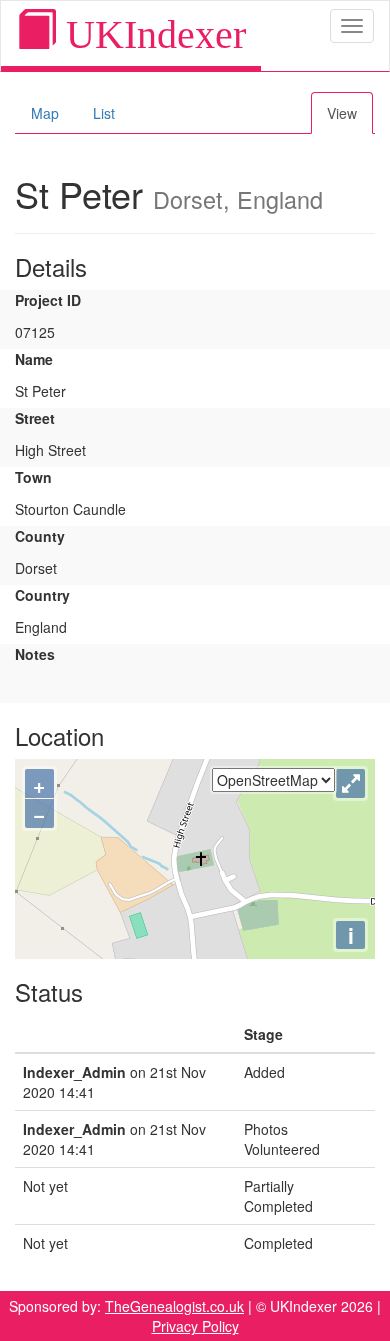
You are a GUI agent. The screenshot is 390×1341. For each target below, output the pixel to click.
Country (42, 595)
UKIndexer (151, 34)
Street (35, 418)
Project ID (48, 300)
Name (34, 359)
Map (45, 113)
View (342, 113)
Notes (35, 654)
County (40, 536)
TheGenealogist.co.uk (174, 1306)
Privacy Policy (195, 1326)
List (104, 113)
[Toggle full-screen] (350, 783)
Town (33, 477)
